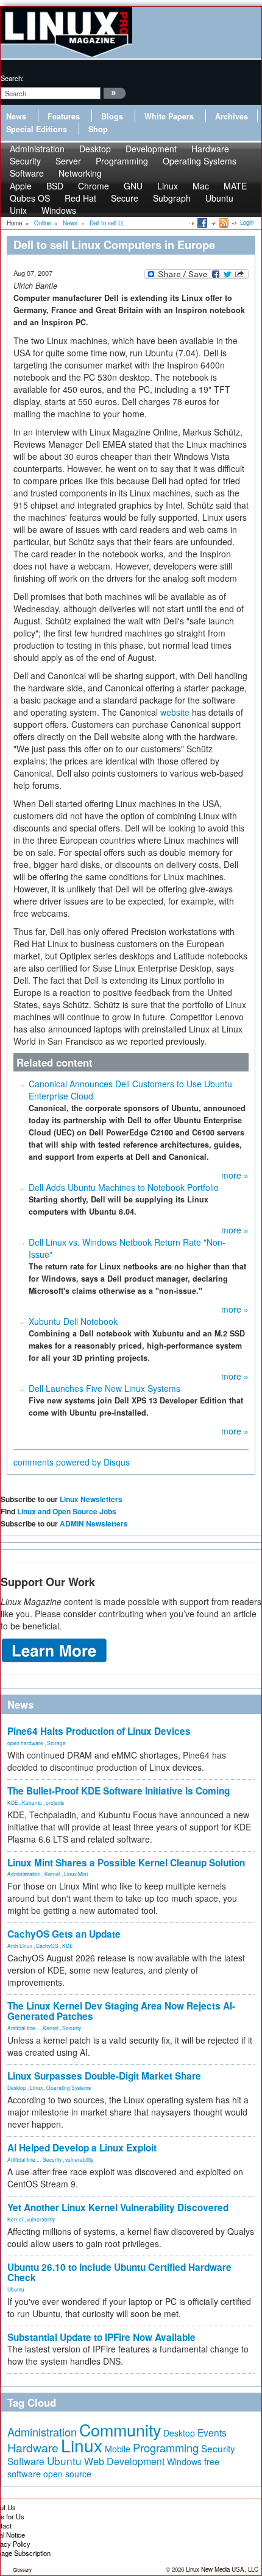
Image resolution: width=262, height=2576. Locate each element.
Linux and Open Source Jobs (67, 1511)
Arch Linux (20, 1946)
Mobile (118, 2449)
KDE (13, 1802)
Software (27, 173)
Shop (98, 129)
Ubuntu (219, 198)
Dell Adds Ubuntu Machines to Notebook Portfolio (124, 1187)
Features (64, 116)
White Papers (169, 116)
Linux (36, 2087)
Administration (24, 1874)
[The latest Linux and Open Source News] (223, 222)
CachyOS (47, 1946)
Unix (18, 210)
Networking (80, 173)
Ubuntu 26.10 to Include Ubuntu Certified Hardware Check (119, 2272)
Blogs (112, 116)
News (16, 116)
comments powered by (72, 1462)
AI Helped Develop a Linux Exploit (82, 2148)
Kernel (52, 1874)
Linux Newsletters (91, 1499)
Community (120, 2430)
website (175, 712)
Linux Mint (76, 1874)
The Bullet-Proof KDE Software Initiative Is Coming (119, 1791)
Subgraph (172, 198)
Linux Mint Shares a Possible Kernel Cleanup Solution (126, 1863)
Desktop (17, 2087)
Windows (59, 210)
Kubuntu (32, 1802)
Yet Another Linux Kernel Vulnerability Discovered (118, 2207)
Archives (232, 116)
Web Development (124, 2461)
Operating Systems (200, 161)
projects (55, 1802)
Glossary (22, 2570)
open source (67, 2474)
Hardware (33, 2447)
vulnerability (79, 2159)
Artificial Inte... (23, 2028)
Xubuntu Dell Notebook (73, 1321)
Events (212, 2432)
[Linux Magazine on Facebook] (201, 222)
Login (247, 222)
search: (12, 78)
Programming (122, 161)
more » (235, 1175)
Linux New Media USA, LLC (222, 2569)
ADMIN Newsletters (94, 1523)
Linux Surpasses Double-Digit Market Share (104, 2076)
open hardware (25, 1743)
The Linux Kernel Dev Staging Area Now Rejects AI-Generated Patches (121, 2011)
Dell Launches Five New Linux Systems (104, 1388)
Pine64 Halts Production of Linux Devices (99, 1731)
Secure (125, 198)
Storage (56, 1743)
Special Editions (37, 129)
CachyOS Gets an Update (64, 1934)
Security (72, 2028)
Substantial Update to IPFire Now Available (101, 2337)
